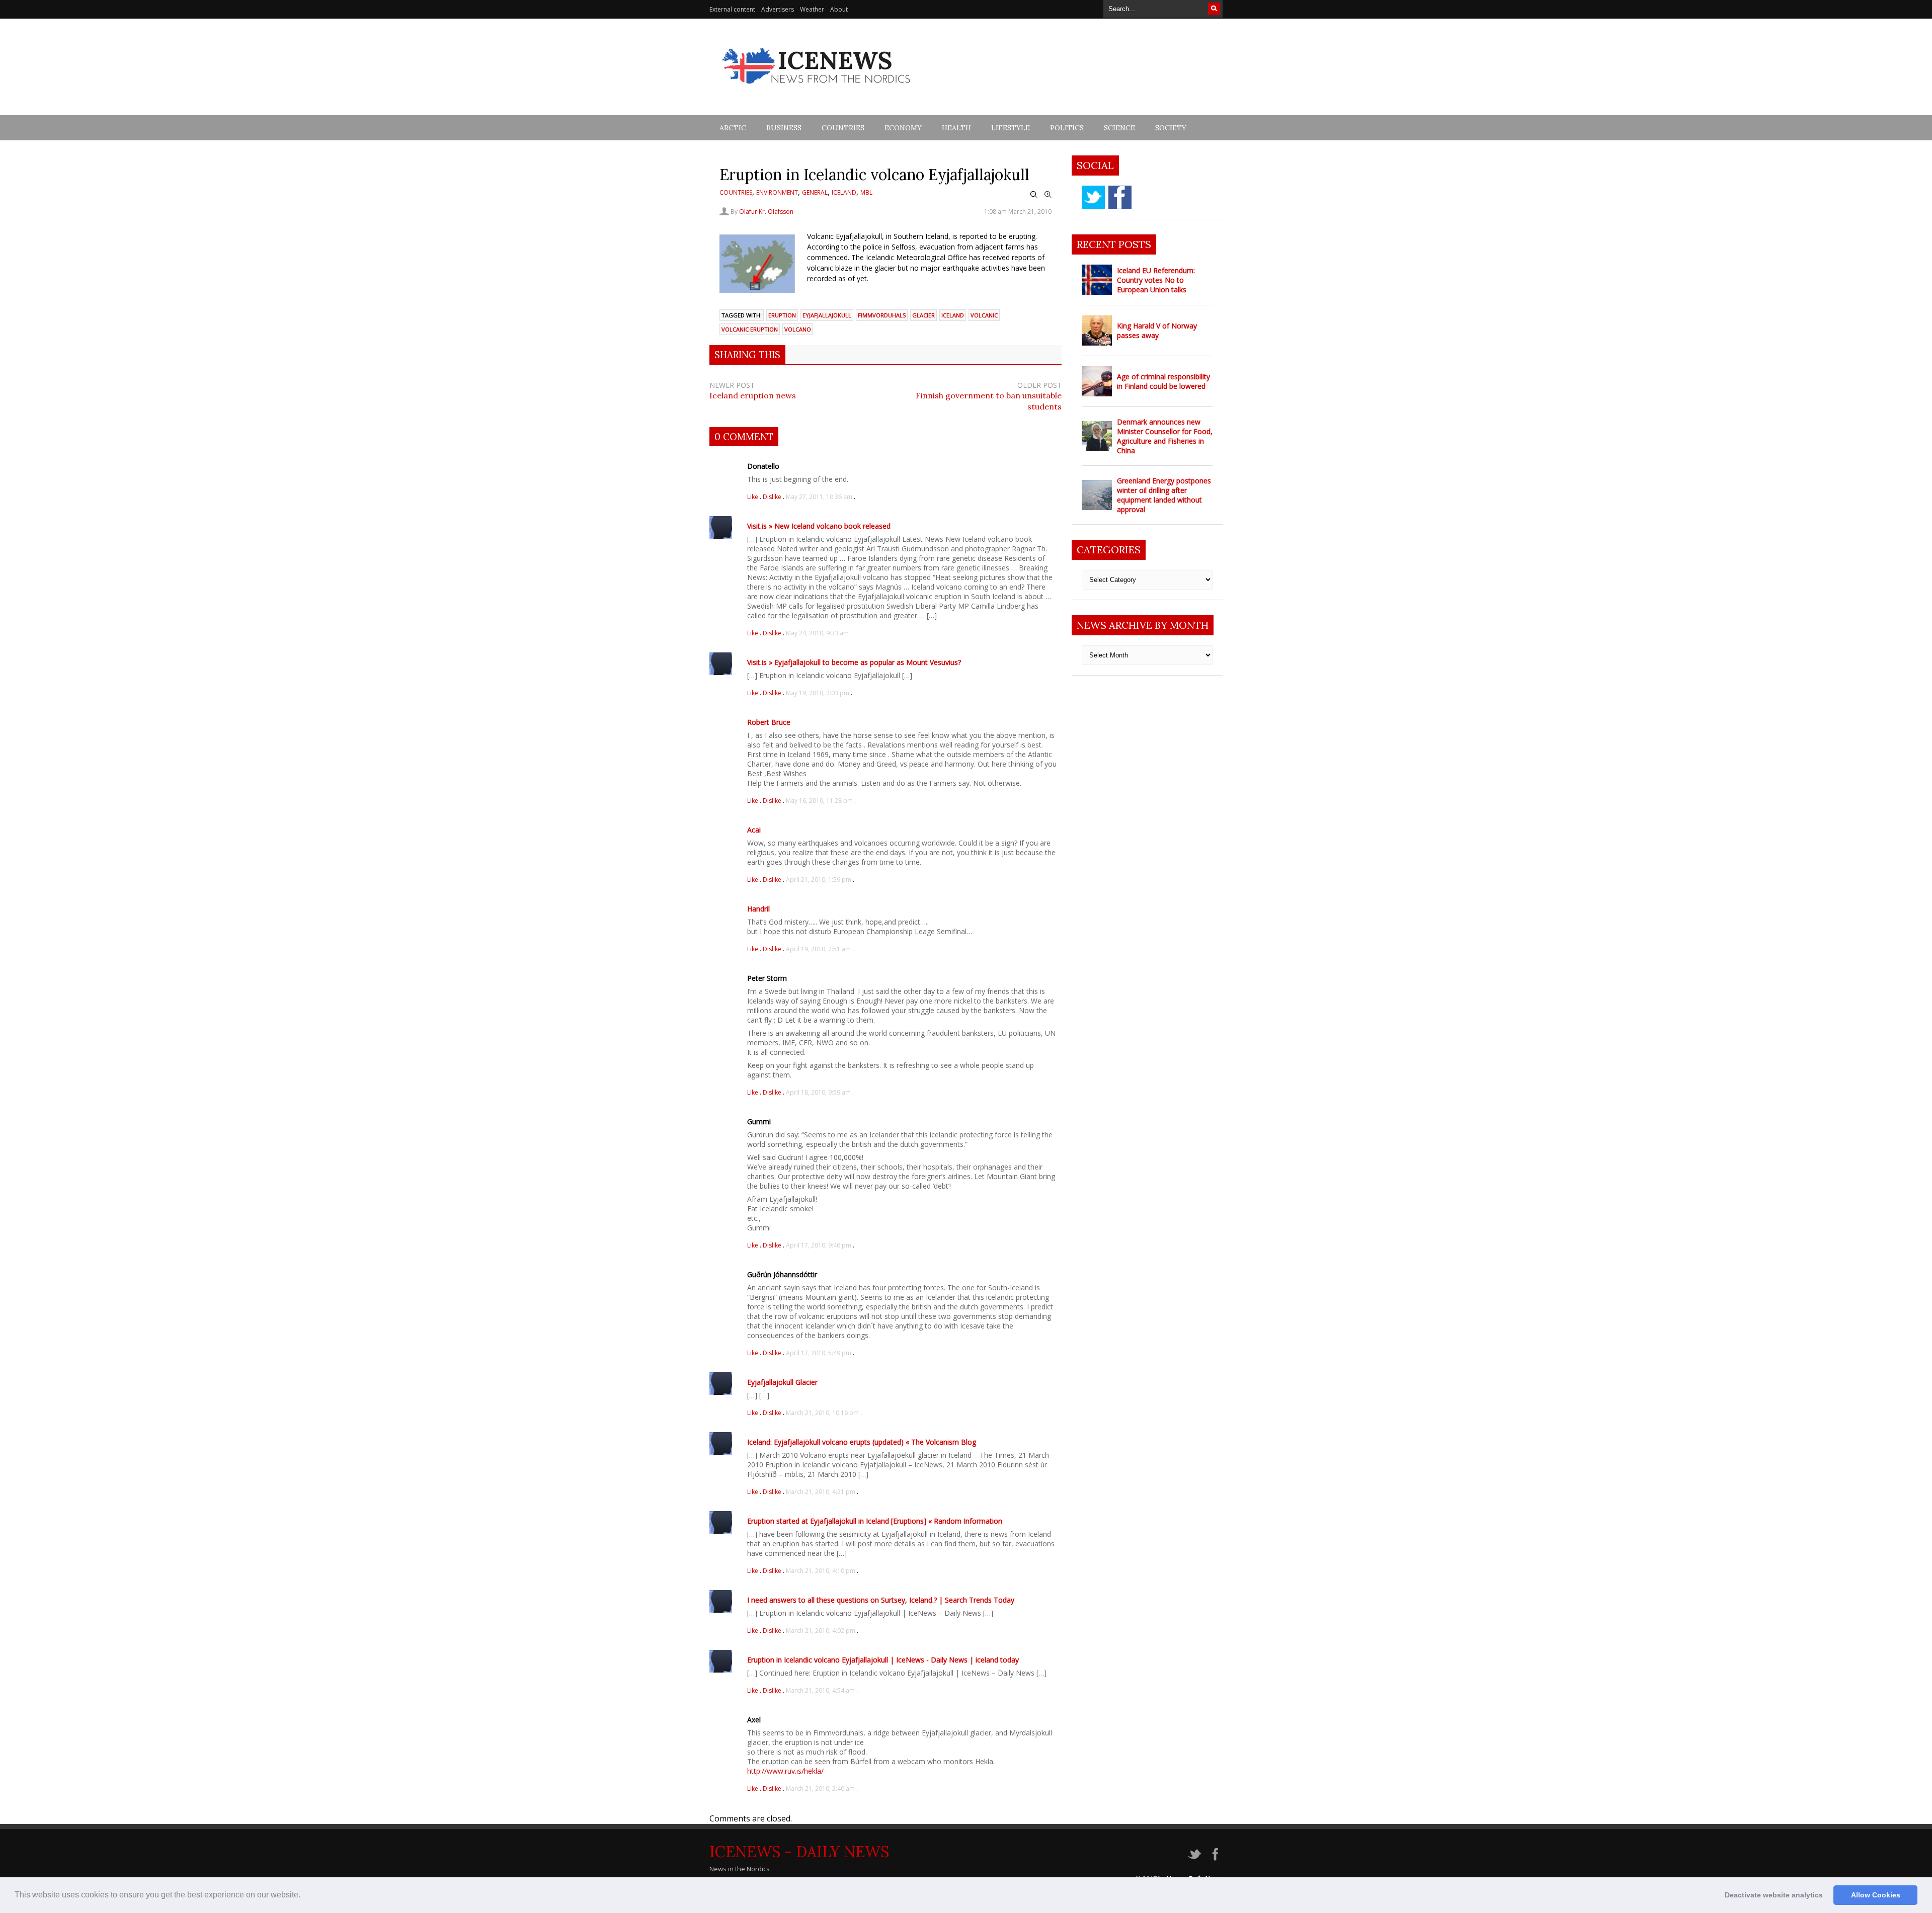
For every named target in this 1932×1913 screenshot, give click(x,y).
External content (732, 9)
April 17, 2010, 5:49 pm (819, 1353)
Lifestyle (1011, 128)
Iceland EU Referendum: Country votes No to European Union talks (1156, 280)
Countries (843, 128)
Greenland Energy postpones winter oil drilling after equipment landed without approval (1164, 495)
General (815, 192)
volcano (798, 329)
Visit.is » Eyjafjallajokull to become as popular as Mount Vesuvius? (854, 662)
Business (784, 128)
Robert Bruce (769, 722)
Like (753, 497)
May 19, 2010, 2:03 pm (818, 693)
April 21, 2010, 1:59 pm (819, 880)
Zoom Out (1034, 195)
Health (956, 128)
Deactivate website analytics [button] (1774, 1895)
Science (1119, 128)
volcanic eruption (750, 329)
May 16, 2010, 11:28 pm (819, 801)
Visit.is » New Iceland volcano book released (819, 526)
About (839, 9)
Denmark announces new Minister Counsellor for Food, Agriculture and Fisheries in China (1165, 436)
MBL (866, 192)
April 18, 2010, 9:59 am (818, 1092)
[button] (304, 1896)
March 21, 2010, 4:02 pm (821, 1631)
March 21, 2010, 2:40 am (820, 1789)
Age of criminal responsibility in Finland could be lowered (1163, 381)
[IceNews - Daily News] (817, 89)
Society (1171, 128)
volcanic (984, 315)
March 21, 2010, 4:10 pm (821, 1571)
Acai (754, 830)
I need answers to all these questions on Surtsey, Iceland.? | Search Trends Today (881, 1600)
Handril (758, 909)
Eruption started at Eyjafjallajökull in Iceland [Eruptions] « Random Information (875, 1521)
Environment (777, 192)
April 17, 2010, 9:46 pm (819, 1245)
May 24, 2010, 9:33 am (817, 633)
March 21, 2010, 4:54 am (820, 1690)
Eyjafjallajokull (827, 315)
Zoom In (1048, 195)
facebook (1120, 197)
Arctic (733, 128)
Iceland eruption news (753, 395)
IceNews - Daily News (799, 1852)
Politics (1067, 128)
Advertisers (778, 9)
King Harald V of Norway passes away (1157, 330)
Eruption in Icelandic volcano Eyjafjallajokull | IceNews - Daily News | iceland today (883, 1660)
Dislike (773, 497)
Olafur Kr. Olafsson (766, 212)
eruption (782, 315)
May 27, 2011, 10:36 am (819, 497)
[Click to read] (1097, 280)
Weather (812, 9)
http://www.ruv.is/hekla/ (785, 1771)
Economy (903, 128)
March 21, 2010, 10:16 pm (822, 1413)
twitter (1093, 197)
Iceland (844, 192)
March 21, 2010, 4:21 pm (821, 1492)
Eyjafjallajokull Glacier (782, 1382)
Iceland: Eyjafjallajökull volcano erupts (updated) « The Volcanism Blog (862, 1442)
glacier (923, 315)
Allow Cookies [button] (1876, 1895)
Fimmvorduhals (882, 315)
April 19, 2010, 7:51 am (818, 949)
